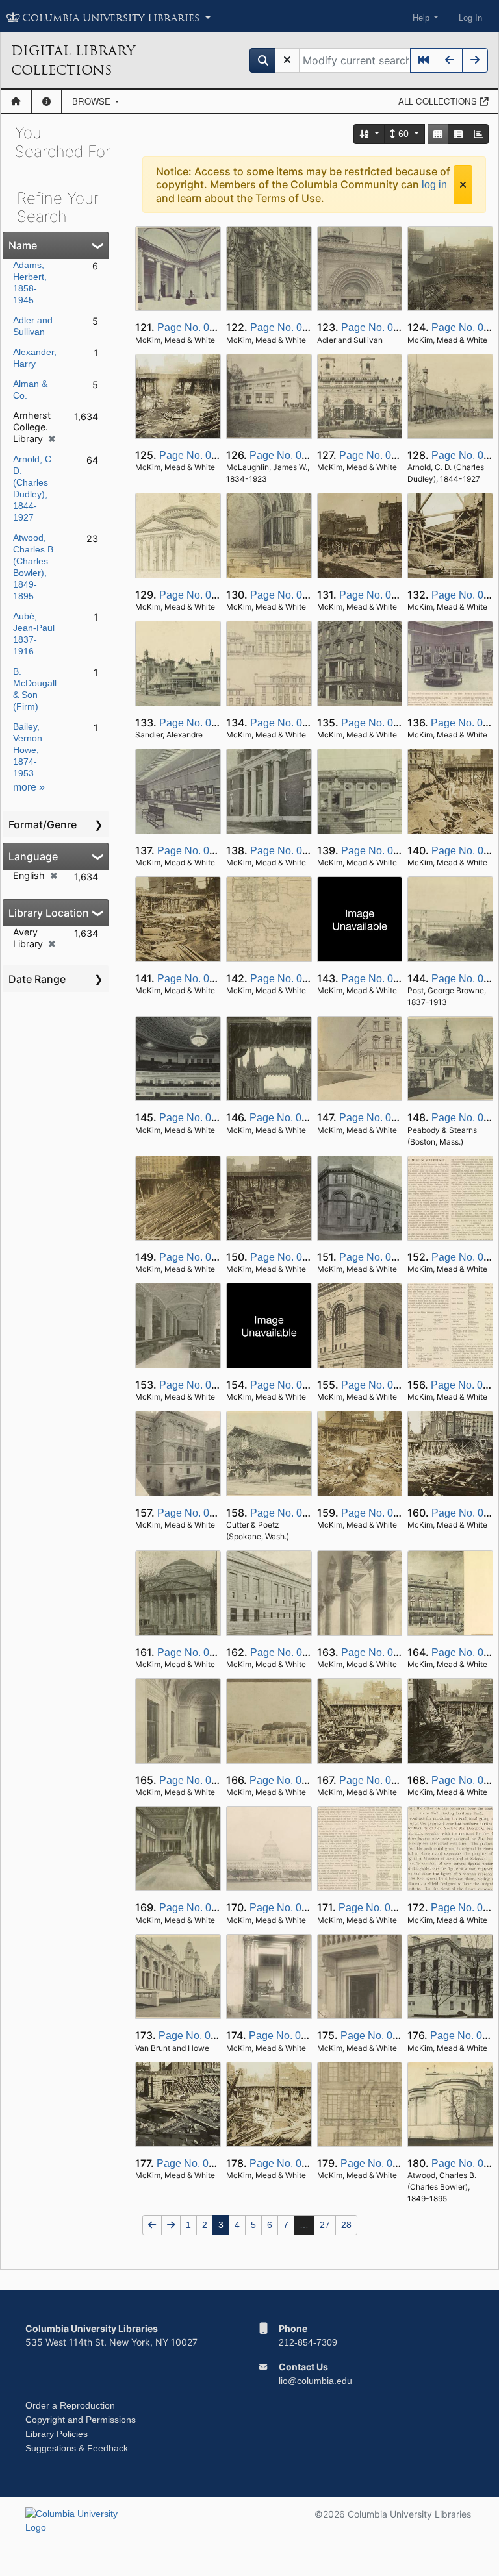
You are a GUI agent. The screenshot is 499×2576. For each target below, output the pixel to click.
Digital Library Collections (73, 60)
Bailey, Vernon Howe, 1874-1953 (28, 750)
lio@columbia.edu (315, 2381)
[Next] (475, 60)
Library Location (49, 913)
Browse (93, 101)
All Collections (439, 101)
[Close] (463, 185)
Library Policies (57, 2434)
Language (33, 856)
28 (346, 2225)
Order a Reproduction (70, 2405)
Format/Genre (43, 824)
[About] (46, 101)
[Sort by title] (370, 134)
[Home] (16, 101)
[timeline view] (478, 134)
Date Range (37, 979)
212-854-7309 (308, 2342)
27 (325, 2225)
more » (29, 787)
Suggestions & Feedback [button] (77, 2448)
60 (403, 134)
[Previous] (450, 60)
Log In (470, 18)
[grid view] (438, 134)
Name (23, 245)
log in (434, 185)
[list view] (458, 134)
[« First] (424, 60)
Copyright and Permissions (81, 2420)
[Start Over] (287, 60)
